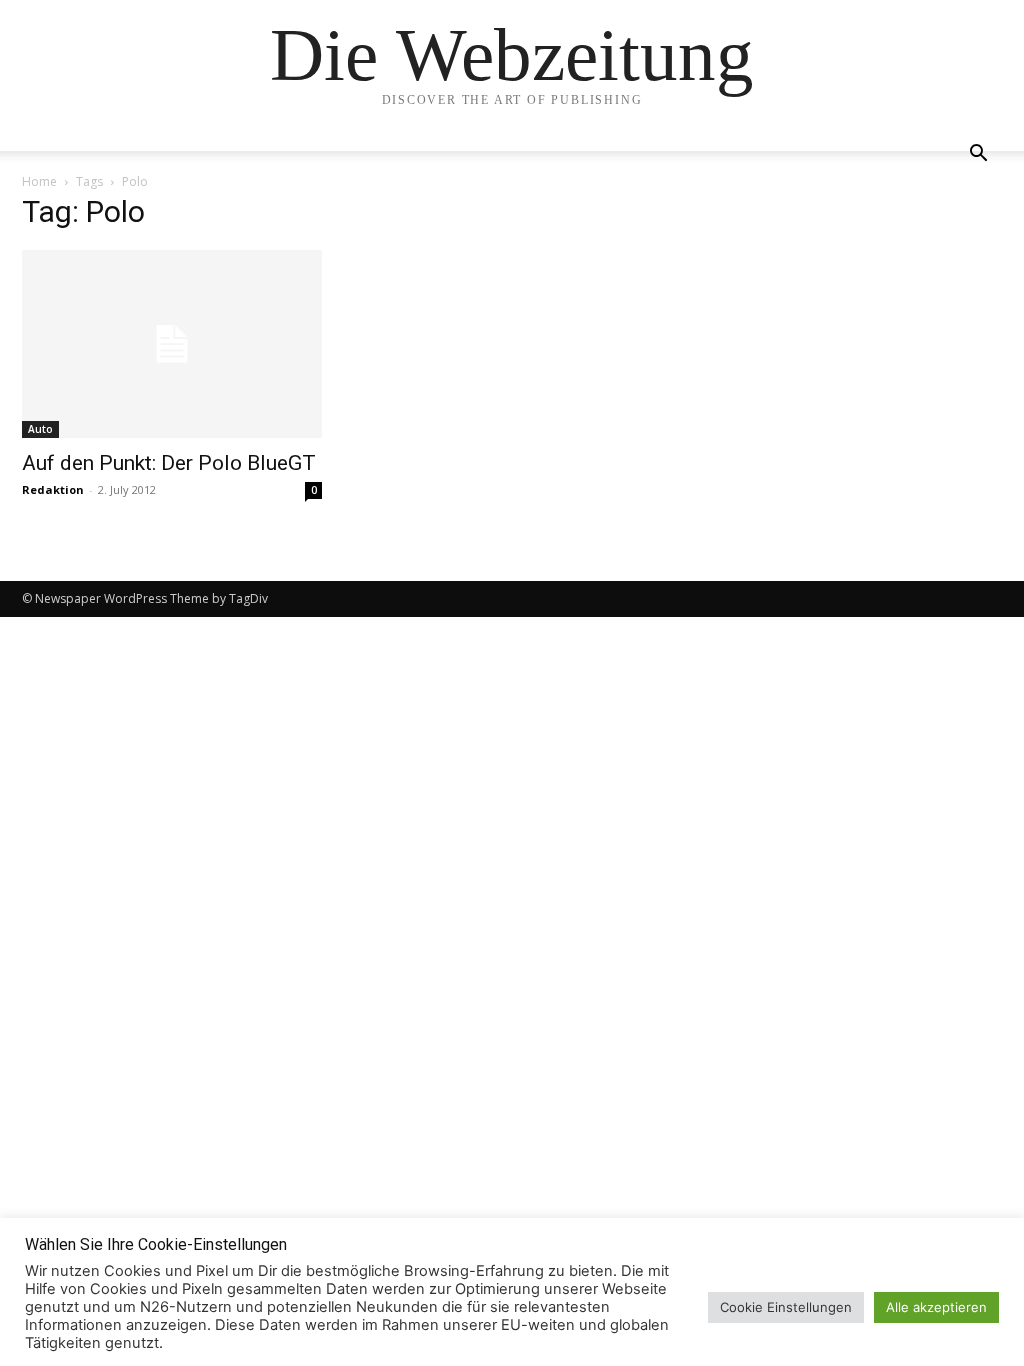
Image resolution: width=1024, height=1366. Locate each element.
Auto (40, 429)
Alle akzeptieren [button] (936, 1307)
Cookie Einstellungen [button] (786, 1307)
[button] (978, 155)
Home (39, 181)
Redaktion (53, 489)
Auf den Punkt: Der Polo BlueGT (169, 463)
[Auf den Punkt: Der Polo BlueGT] (172, 344)
